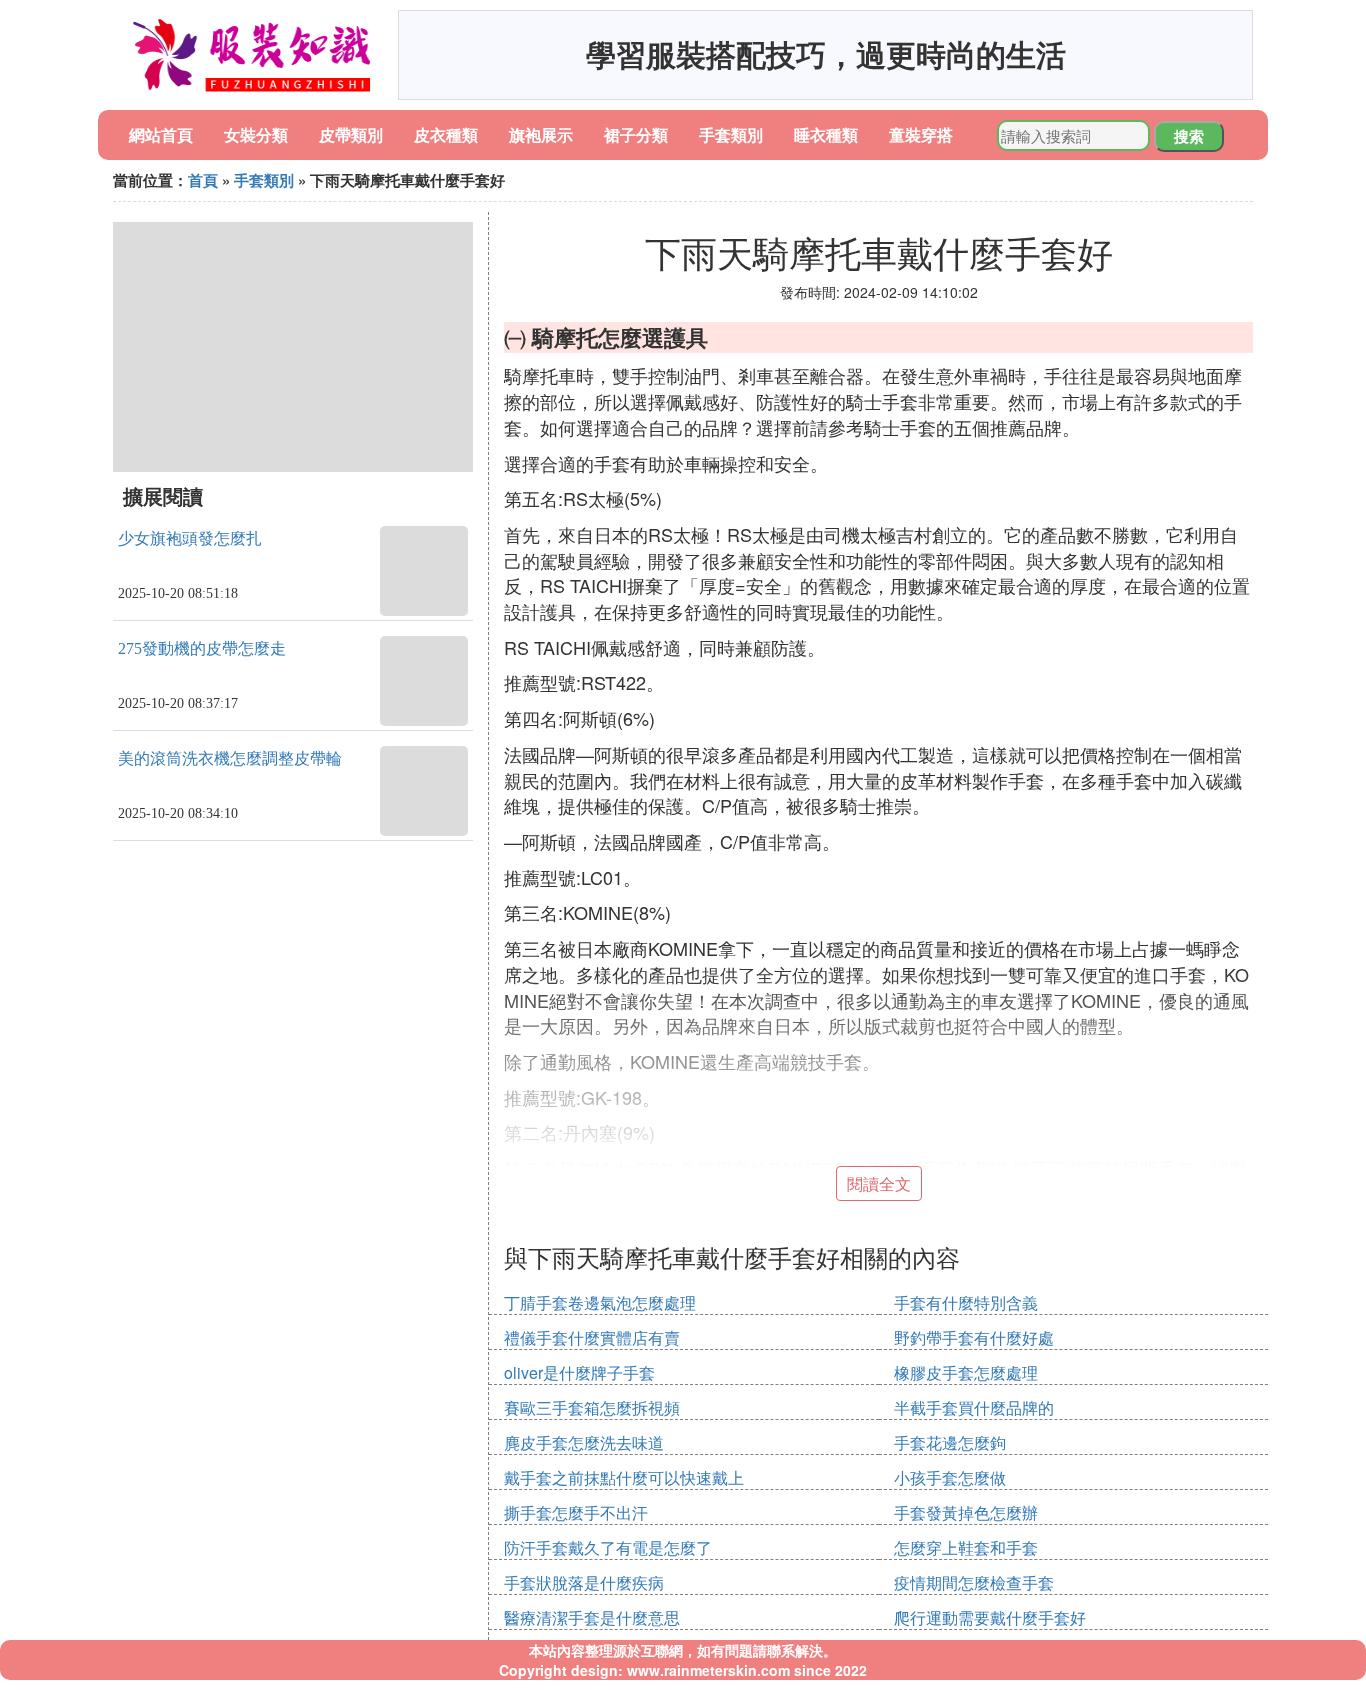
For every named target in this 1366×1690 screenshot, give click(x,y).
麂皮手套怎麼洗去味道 (584, 1442)
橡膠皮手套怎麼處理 (966, 1372)
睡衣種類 (826, 134)
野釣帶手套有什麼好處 (974, 1337)
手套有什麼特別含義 (966, 1302)
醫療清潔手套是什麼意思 (592, 1617)
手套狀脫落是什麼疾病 (584, 1582)
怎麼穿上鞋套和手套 (966, 1547)
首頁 (203, 180)
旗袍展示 (541, 134)
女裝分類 (256, 134)
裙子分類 (636, 134)
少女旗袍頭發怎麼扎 (190, 538)
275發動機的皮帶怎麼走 (202, 648)
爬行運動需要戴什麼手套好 (990, 1617)
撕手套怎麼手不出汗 (576, 1512)
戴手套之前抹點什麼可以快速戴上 (624, 1477)
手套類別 (731, 134)
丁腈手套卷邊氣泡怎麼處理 (600, 1302)
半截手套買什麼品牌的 (974, 1407)
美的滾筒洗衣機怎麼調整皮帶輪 (230, 758)
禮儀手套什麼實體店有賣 (592, 1337)
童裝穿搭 (921, 134)
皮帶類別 (351, 134)
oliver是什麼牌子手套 (579, 1372)
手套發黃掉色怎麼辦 (966, 1512)
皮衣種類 (446, 134)
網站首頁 (161, 134)
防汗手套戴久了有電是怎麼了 (608, 1547)
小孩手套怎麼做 (950, 1477)
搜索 (1189, 136)
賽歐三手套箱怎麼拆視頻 (592, 1407)
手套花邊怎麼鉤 (950, 1442)
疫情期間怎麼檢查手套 (974, 1582)
